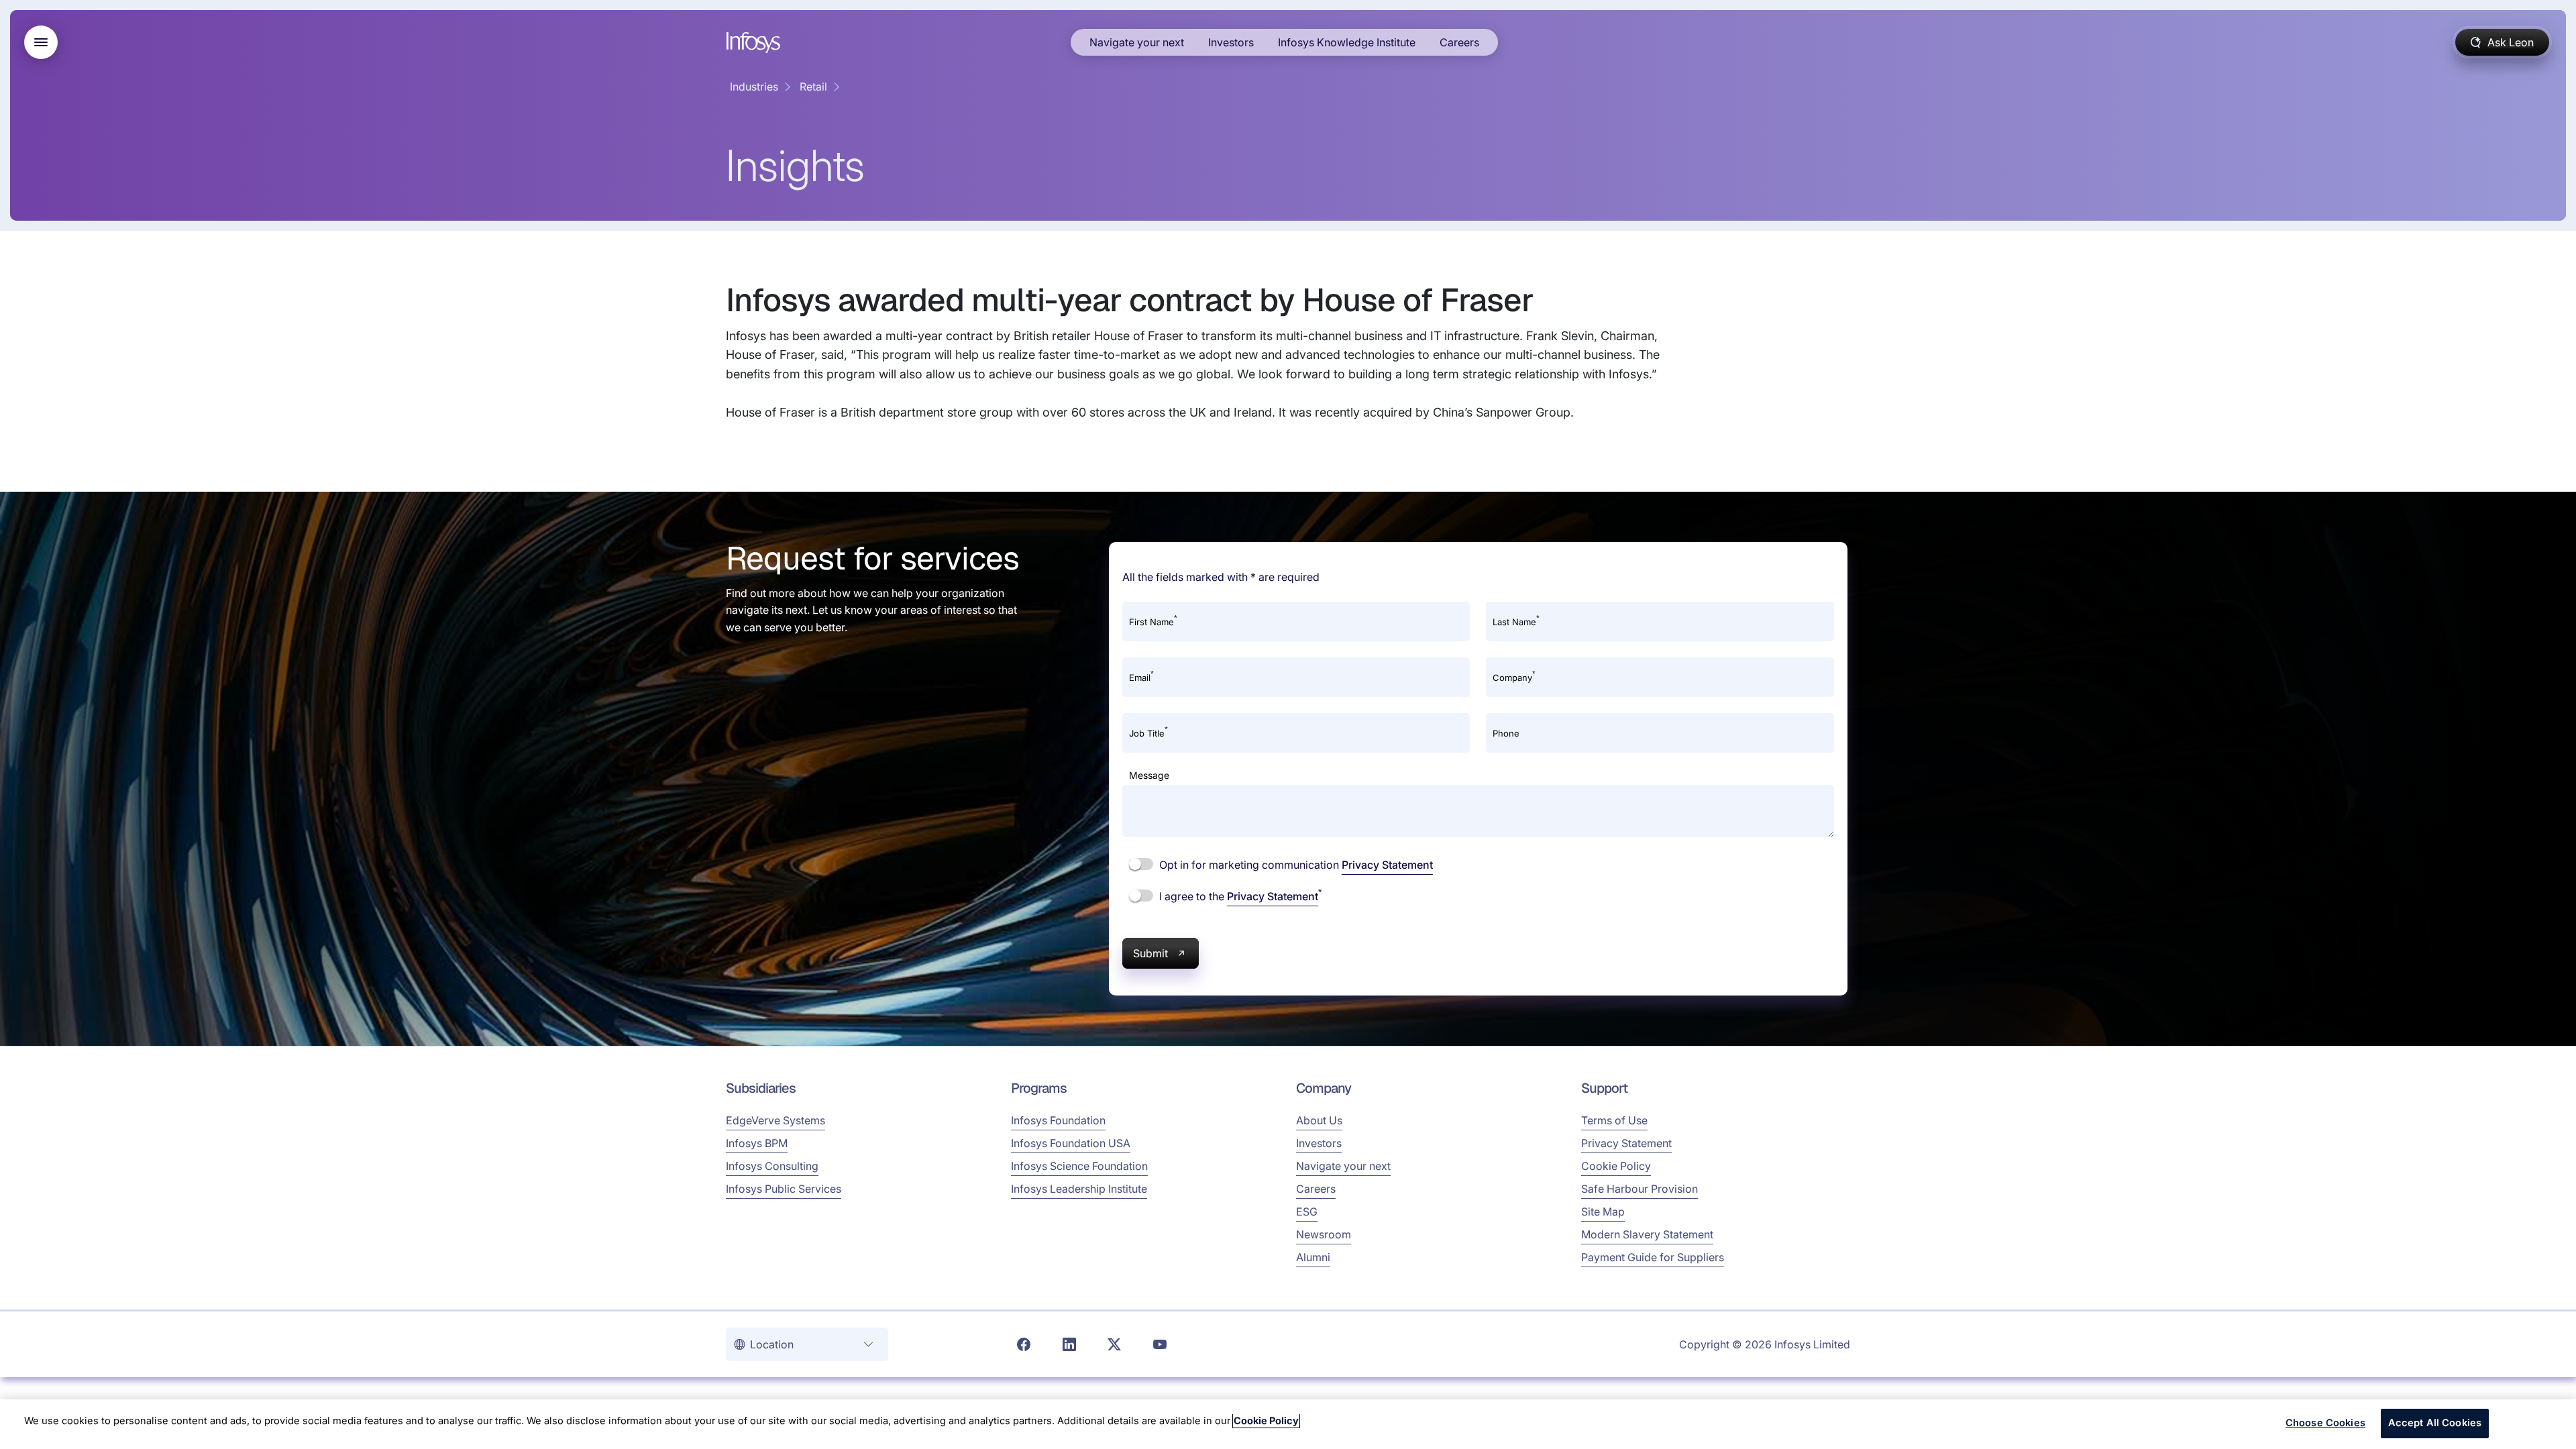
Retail (813, 87)
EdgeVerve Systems (775, 1120)
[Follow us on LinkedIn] (1069, 1344)
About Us (1319, 1120)
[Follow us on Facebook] (1024, 1344)
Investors (1231, 42)
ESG (1307, 1212)
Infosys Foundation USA (1071, 1143)
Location (773, 1344)
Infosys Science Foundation (1079, 1166)
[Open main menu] (41, 42)
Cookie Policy (1616, 1166)
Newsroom (1324, 1234)
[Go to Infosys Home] (755, 43)
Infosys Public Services (784, 1189)
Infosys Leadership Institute (1079, 1189)
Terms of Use (1614, 1120)
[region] (1288, 1424)
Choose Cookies (2325, 1423)
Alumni (1313, 1257)
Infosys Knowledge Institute (1347, 42)
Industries (754, 87)
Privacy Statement (1387, 865)
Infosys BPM (757, 1143)
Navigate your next (1137, 42)
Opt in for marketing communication (1295, 865)
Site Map (1603, 1212)
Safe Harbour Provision (1640, 1189)
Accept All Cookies (2435, 1423)
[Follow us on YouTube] (1160, 1344)
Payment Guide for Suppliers (1653, 1257)
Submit (1150, 953)
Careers (1459, 42)
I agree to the (1239, 896)
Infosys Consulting (772, 1166)
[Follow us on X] (1114, 1344)
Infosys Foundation (1058, 1120)
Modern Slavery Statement (1647, 1234)
